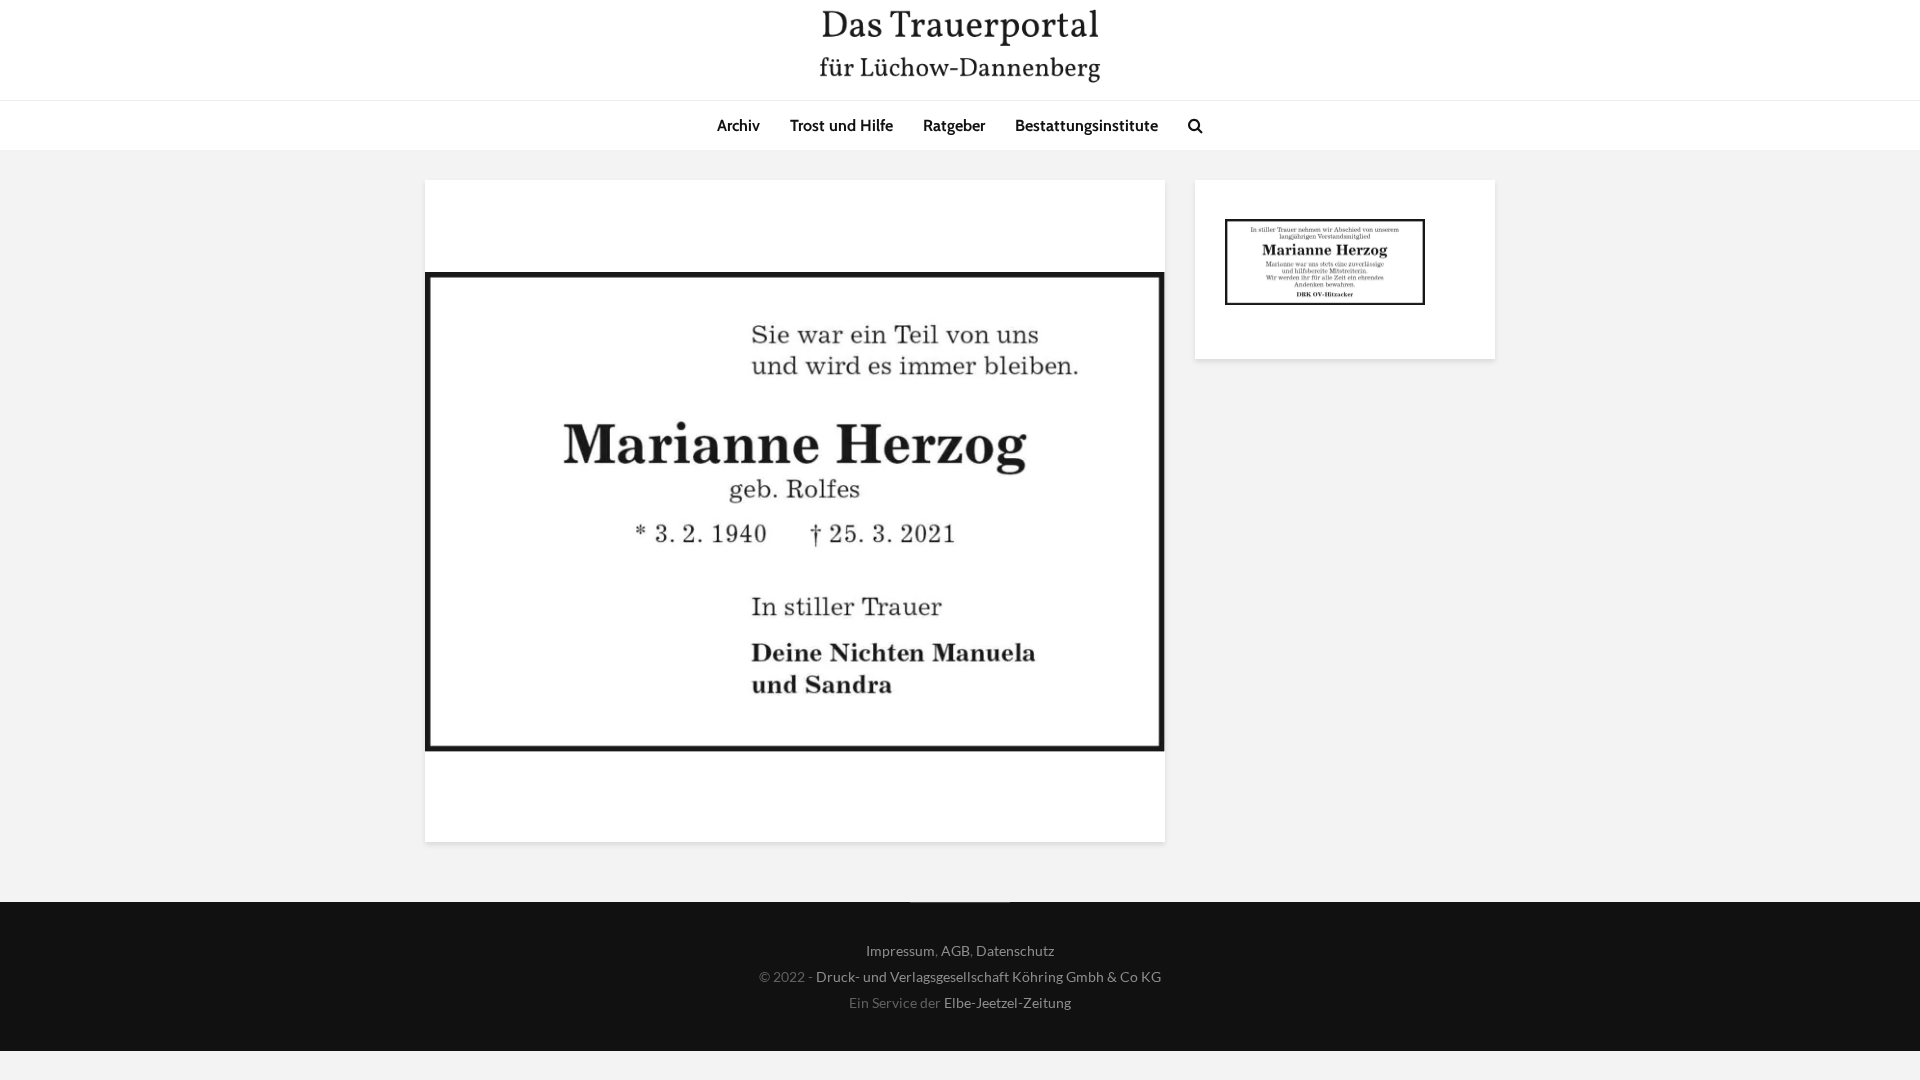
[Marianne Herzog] (1325, 265)
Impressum (900, 950)
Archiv (738, 125)
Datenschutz (1015, 950)
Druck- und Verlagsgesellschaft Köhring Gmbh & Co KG (988, 976)
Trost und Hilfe (841, 125)
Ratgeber (954, 125)
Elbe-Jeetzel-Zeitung (1007, 1002)
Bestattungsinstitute (1086, 125)
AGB (955, 950)
